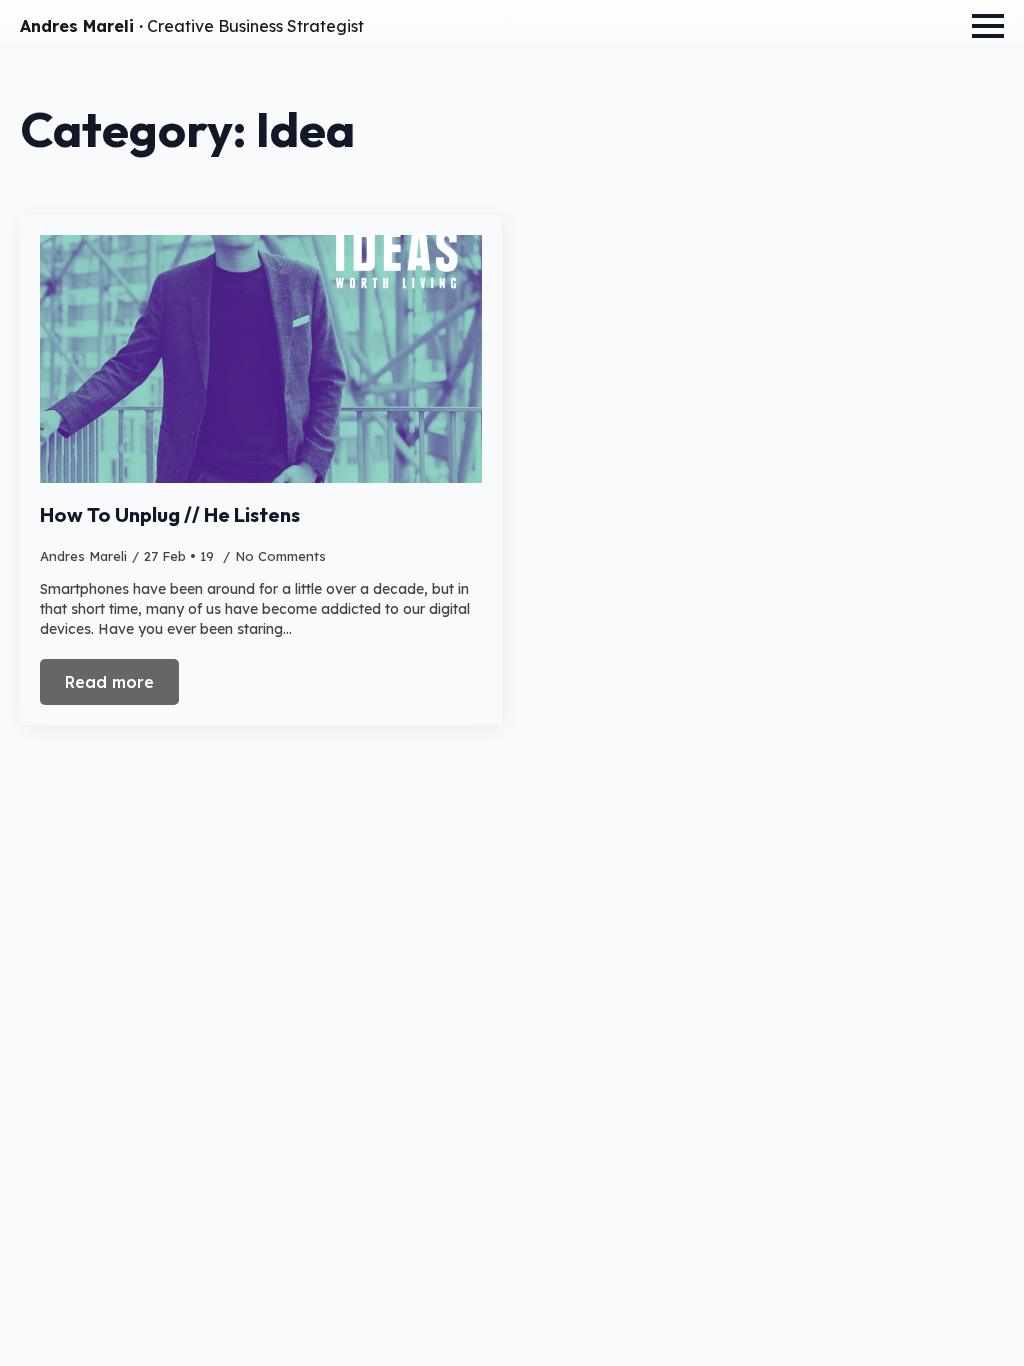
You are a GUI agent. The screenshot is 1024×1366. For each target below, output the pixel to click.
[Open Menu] (988, 26)
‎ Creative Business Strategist (192, 26)
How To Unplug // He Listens (170, 515)
